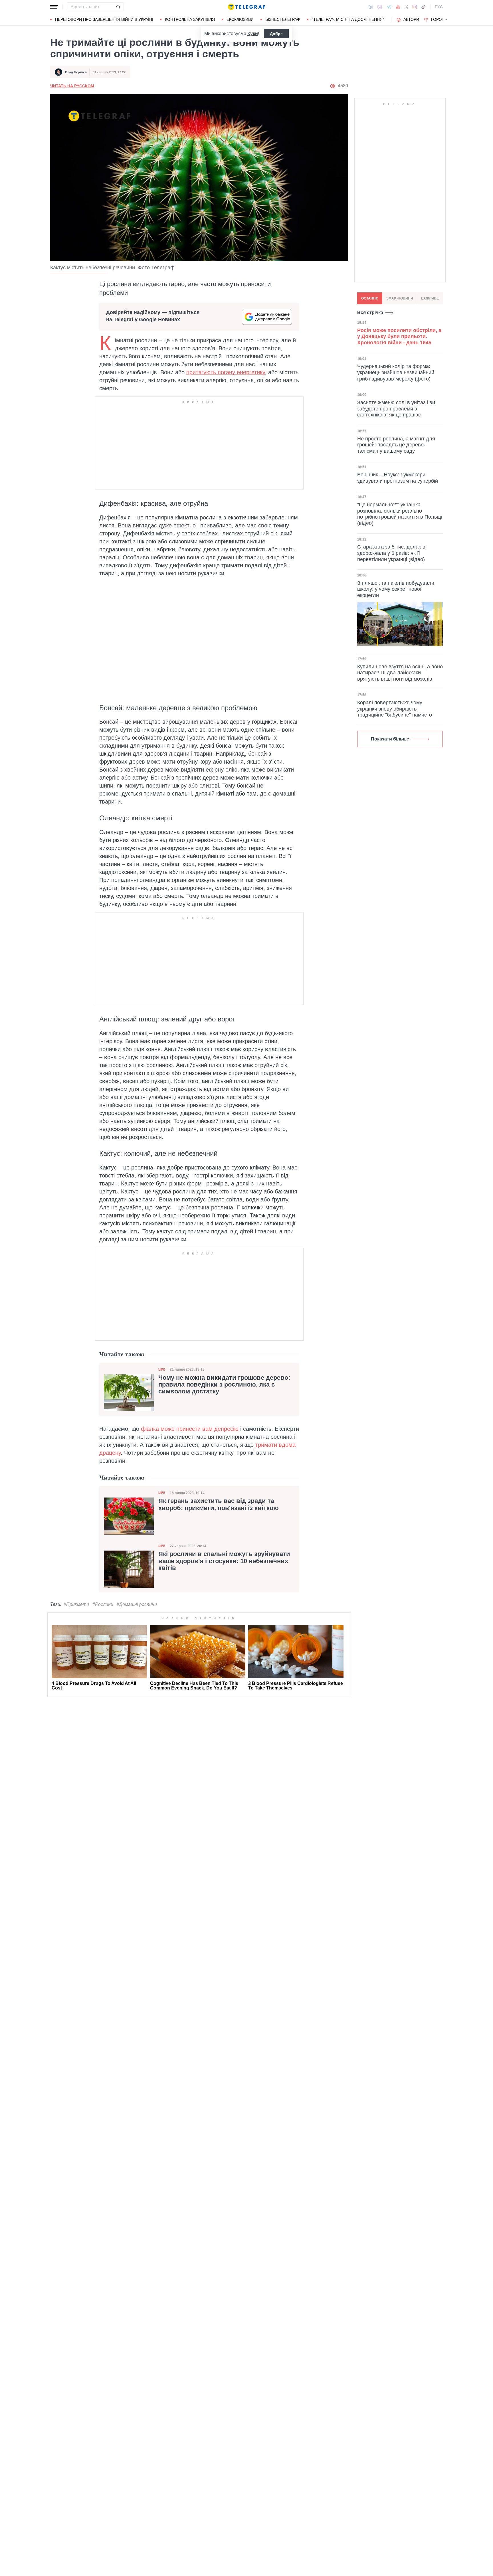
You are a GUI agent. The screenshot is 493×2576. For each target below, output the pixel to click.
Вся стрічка (370, 312)
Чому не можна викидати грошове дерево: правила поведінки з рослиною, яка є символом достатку (224, 1385)
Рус (439, 7)
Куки (253, 34)
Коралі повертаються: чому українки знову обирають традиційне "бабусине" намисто (395, 709)
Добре (276, 34)
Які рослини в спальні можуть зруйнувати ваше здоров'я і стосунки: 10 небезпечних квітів (224, 1561)
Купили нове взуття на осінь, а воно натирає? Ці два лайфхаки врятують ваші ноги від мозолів (400, 673)
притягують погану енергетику (226, 372)
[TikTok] (423, 7)
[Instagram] (415, 7)
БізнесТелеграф (283, 19)
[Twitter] (407, 7)
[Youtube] (398, 7)
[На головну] (246, 7)
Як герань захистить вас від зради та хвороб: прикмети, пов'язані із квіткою (219, 1504)
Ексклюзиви (240, 19)
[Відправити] (118, 7)
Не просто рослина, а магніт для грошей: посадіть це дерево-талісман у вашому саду (396, 445)
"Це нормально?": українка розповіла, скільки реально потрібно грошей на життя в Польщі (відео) (400, 514)
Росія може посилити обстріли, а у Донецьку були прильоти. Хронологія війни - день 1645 (399, 336)
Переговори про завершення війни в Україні (104, 19)
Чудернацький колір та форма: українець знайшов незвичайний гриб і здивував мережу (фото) (396, 372)
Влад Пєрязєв (76, 72)
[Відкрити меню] (54, 7)
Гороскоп (442, 19)
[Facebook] (371, 7)
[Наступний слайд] (446, 20)
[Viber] (380, 7)
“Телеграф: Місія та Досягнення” (348, 19)
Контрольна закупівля (190, 19)
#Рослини (103, 1604)
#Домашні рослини (137, 1604)
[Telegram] (389, 7)
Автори (411, 19)
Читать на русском (72, 86)
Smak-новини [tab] (400, 298)
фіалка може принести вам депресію (190, 1429)
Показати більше (390, 739)
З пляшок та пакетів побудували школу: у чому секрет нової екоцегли (396, 589)
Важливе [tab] (430, 298)
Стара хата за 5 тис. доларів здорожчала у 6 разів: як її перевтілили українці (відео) (391, 553)
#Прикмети (76, 1604)
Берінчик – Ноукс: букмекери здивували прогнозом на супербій (398, 478)
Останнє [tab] (370, 298)
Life (162, 1369)
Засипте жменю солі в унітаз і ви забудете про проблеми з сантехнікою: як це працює (396, 409)
